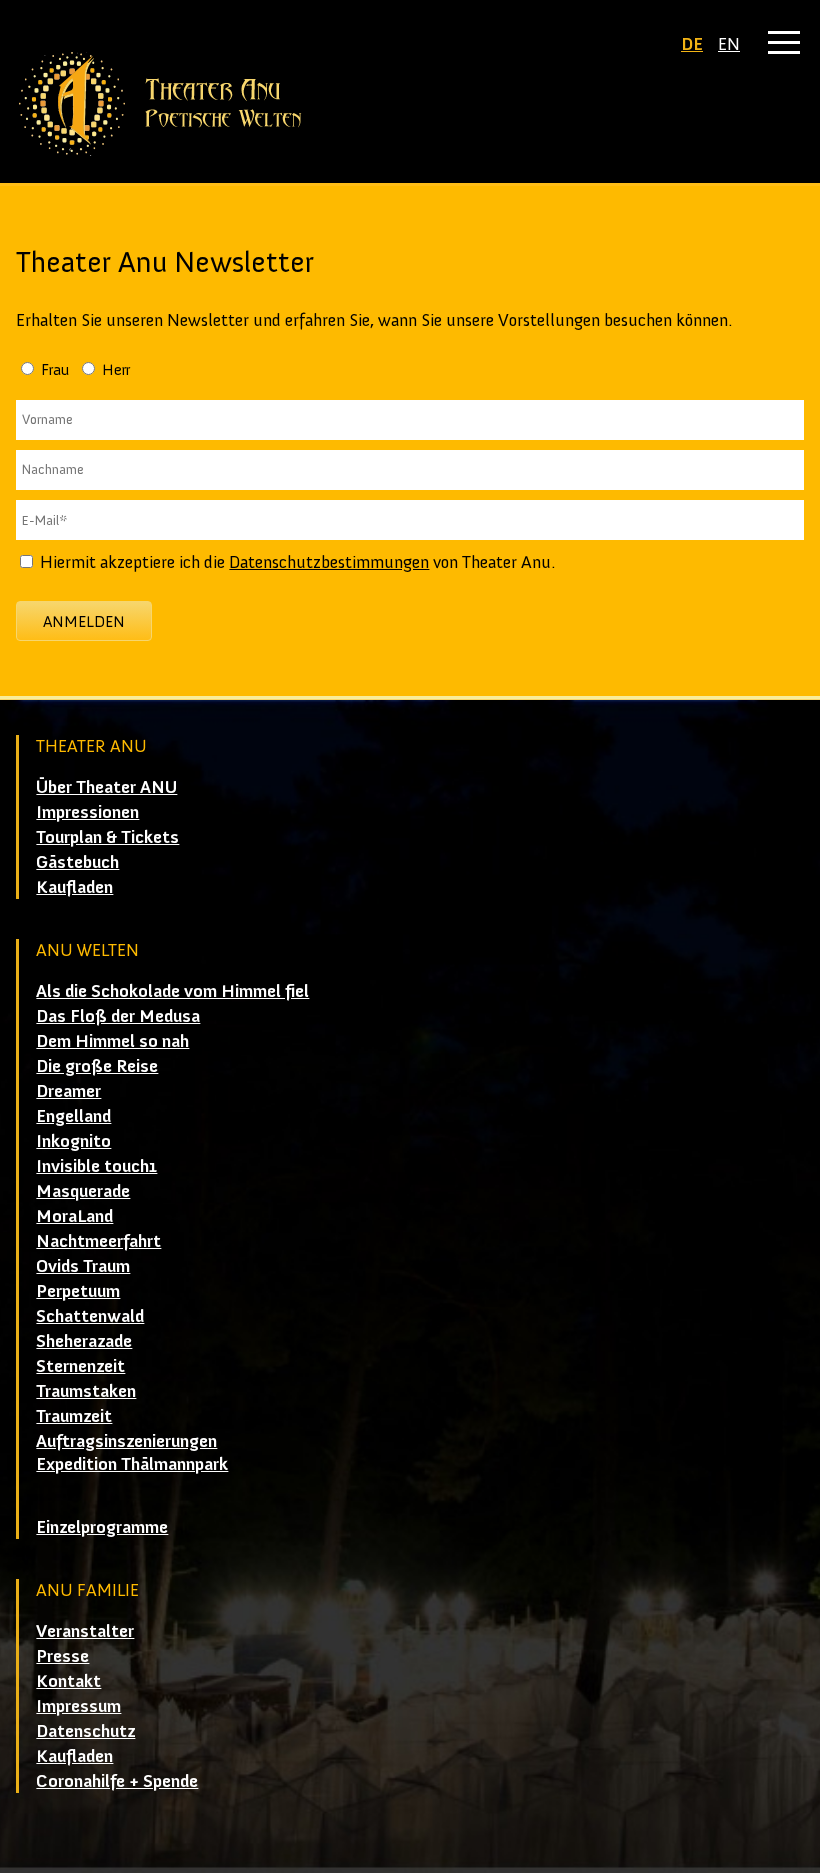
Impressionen (87, 812)
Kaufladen (74, 887)
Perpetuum (78, 1291)
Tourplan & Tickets (107, 837)
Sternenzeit (80, 1366)
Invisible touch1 (96, 1166)
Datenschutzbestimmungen (329, 562)
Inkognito (73, 1141)
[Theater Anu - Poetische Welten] (409, 104)
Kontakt (68, 1681)
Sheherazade (84, 1341)
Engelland (73, 1116)
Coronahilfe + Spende (117, 1781)
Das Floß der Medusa (118, 1016)
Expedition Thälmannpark (132, 1464)
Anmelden (84, 621)
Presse (62, 1656)
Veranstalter (85, 1631)
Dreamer (68, 1091)
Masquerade (83, 1191)
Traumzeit (74, 1416)
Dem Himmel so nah (112, 1041)
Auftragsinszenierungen (126, 1441)
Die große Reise (97, 1066)
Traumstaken (86, 1391)
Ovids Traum (83, 1266)
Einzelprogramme (102, 1527)
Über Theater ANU (106, 787)
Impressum (78, 1706)
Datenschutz (85, 1731)
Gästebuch (77, 862)
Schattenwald (90, 1316)
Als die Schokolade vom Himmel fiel (172, 991)
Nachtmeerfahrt (98, 1241)
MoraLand (74, 1216)
